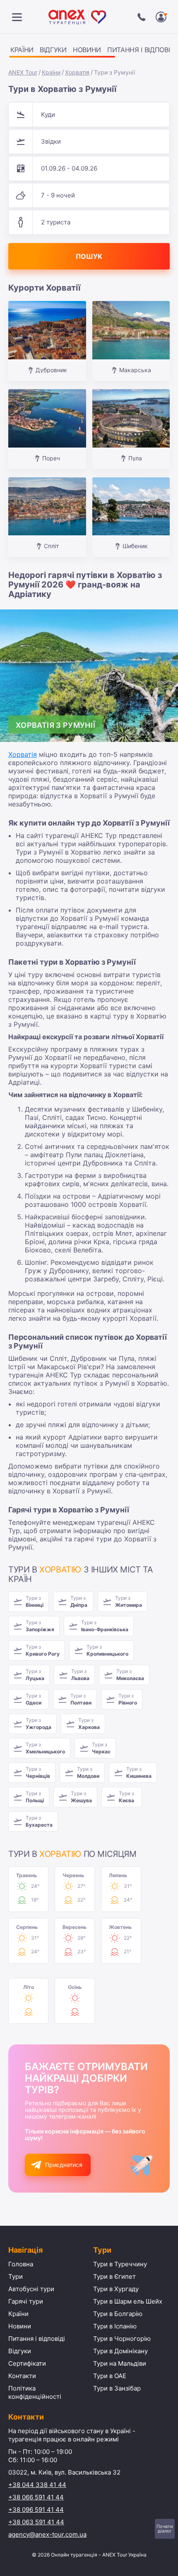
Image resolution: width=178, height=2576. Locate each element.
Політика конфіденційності (35, 2392)
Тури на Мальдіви (120, 2363)
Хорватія (77, 72)
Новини (87, 50)
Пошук (89, 256)
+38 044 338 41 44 (37, 2485)
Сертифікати (27, 2363)
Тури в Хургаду (116, 2289)
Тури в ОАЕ (110, 2376)
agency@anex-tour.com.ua (47, 2534)
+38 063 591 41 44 (36, 2522)
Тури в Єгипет (114, 2276)
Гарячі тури (26, 2301)
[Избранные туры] (161, 17)
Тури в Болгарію (118, 2314)
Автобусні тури (31, 2289)
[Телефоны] (142, 17)
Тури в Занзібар (117, 2388)
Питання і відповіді (37, 2339)
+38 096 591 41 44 (36, 2510)
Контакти (22, 2376)
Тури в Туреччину (120, 2264)
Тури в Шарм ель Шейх (128, 2301)
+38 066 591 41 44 (36, 2497)
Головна (21, 2264)
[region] (89, 51)
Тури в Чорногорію (122, 2339)
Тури (16, 2276)
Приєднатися (64, 2165)
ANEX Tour (23, 72)
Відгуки (53, 50)
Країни (22, 50)
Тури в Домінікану (120, 2351)
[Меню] (17, 17)
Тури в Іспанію (115, 2326)
